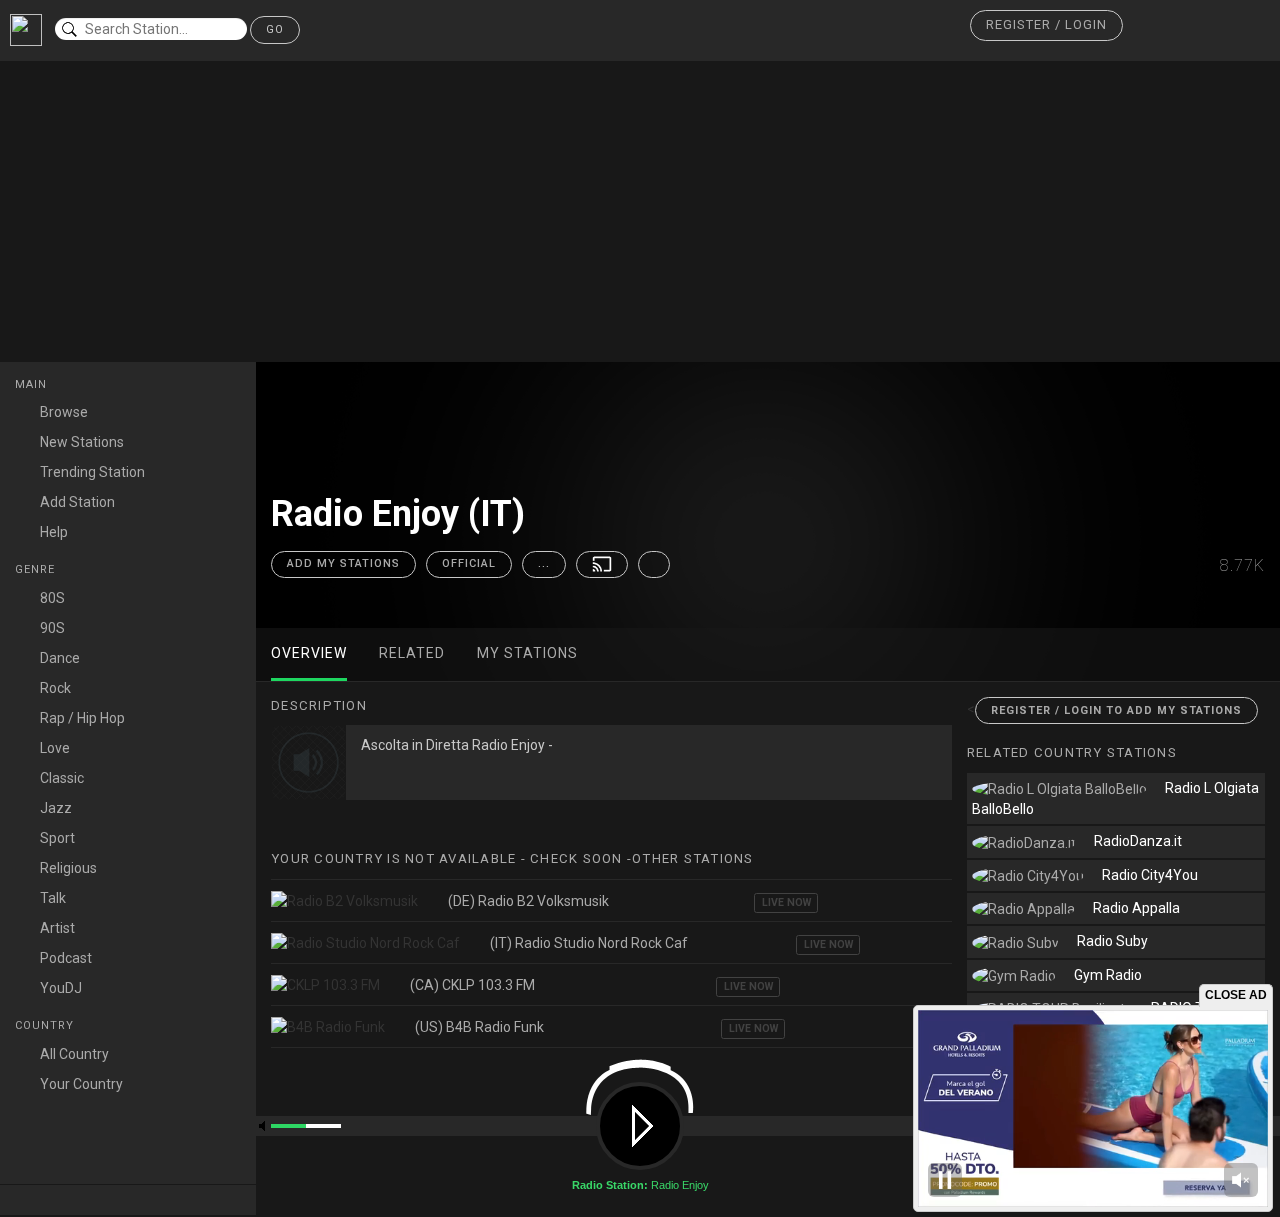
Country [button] (46, 1025)
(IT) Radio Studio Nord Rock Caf (589, 943)
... (544, 563)
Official (469, 563)
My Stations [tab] (527, 653)
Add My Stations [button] (343, 563)
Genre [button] (37, 569)
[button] (1046, 25)
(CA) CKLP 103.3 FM (472, 985)
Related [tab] (412, 653)
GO (275, 29)
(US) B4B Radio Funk (479, 1027)
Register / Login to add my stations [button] (1116, 710)
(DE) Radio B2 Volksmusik (528, 901)
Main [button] (33, 384)
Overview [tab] (309, 653)
